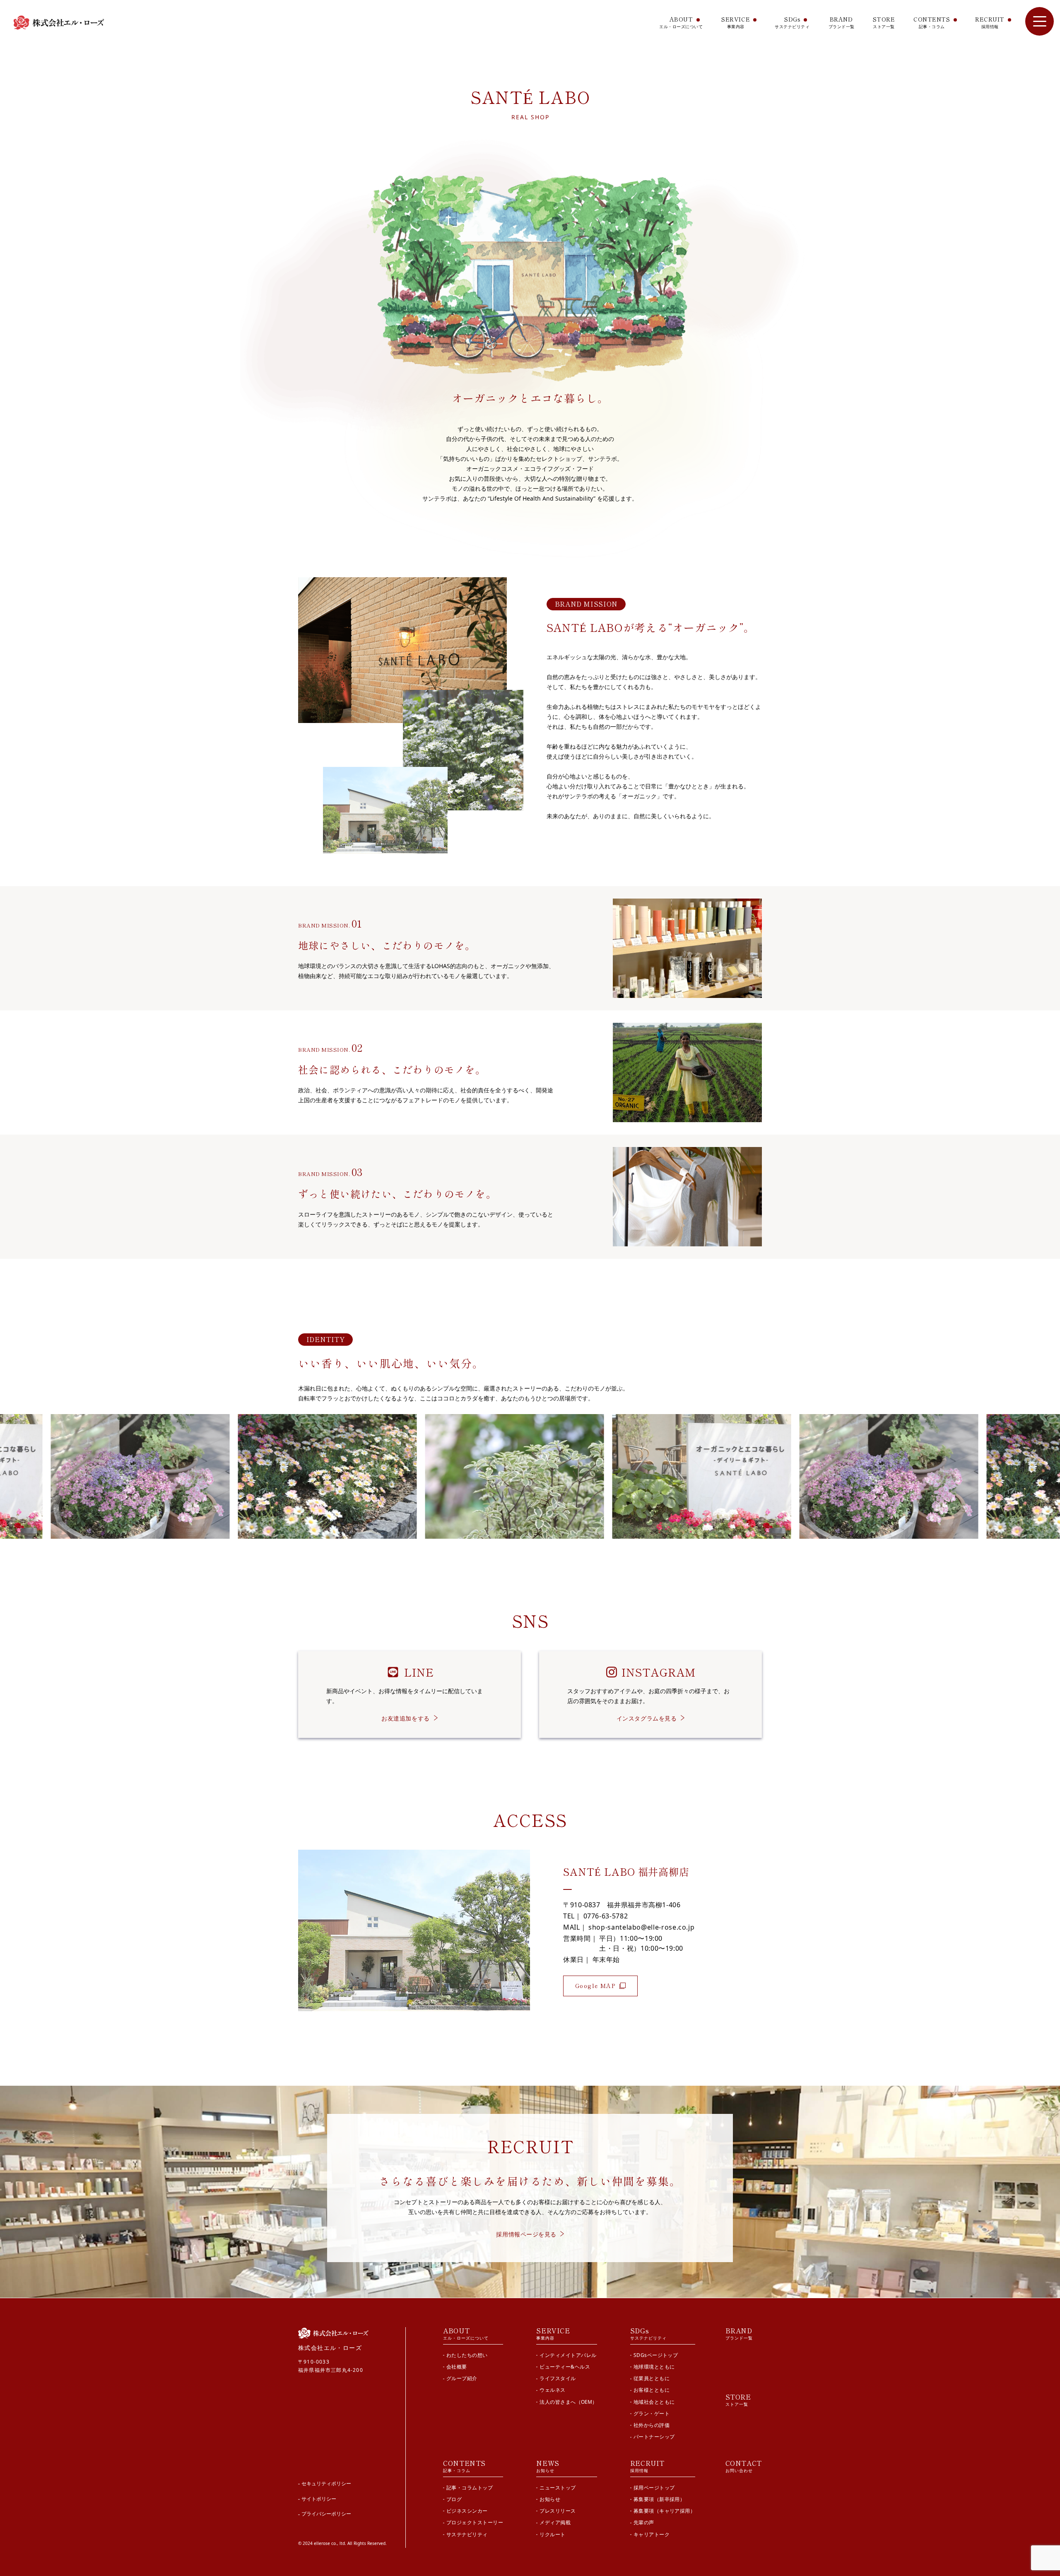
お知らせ (550, 2499)
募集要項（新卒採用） (659, 2499)
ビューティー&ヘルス (565, 2367)
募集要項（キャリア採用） (665, 2511)
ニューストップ (558, 2488)
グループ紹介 (462, 2378)
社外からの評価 (652, 2425)
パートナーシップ (654, 2437)
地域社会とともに (654, 2402)
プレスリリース (558, 2511)
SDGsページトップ (656, 2355)
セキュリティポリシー (326, 2483)
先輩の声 (644, 2522)
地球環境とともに (654, 2367)
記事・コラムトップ (470, 2488)
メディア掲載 (555, 2522)
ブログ (454, 2499)
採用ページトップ (654, 2488)
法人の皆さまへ (568, 2402)
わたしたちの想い (467, 2355)
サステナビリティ (467, 2534)
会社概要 (457, 2367)
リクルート (552, 2534)
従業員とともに (652, 2378)
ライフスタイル (558, 2378)
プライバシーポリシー (326, 2514)
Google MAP (595, 1986)
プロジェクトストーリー (475, 2522)
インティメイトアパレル (568, 2355)
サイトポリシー (319, 2499)
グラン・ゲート (652, 2413)
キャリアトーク (652, 2534)
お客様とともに (652, 2390)
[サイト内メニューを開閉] (1040, 21)
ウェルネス (552, 2390)
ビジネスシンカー (467, 2511)
